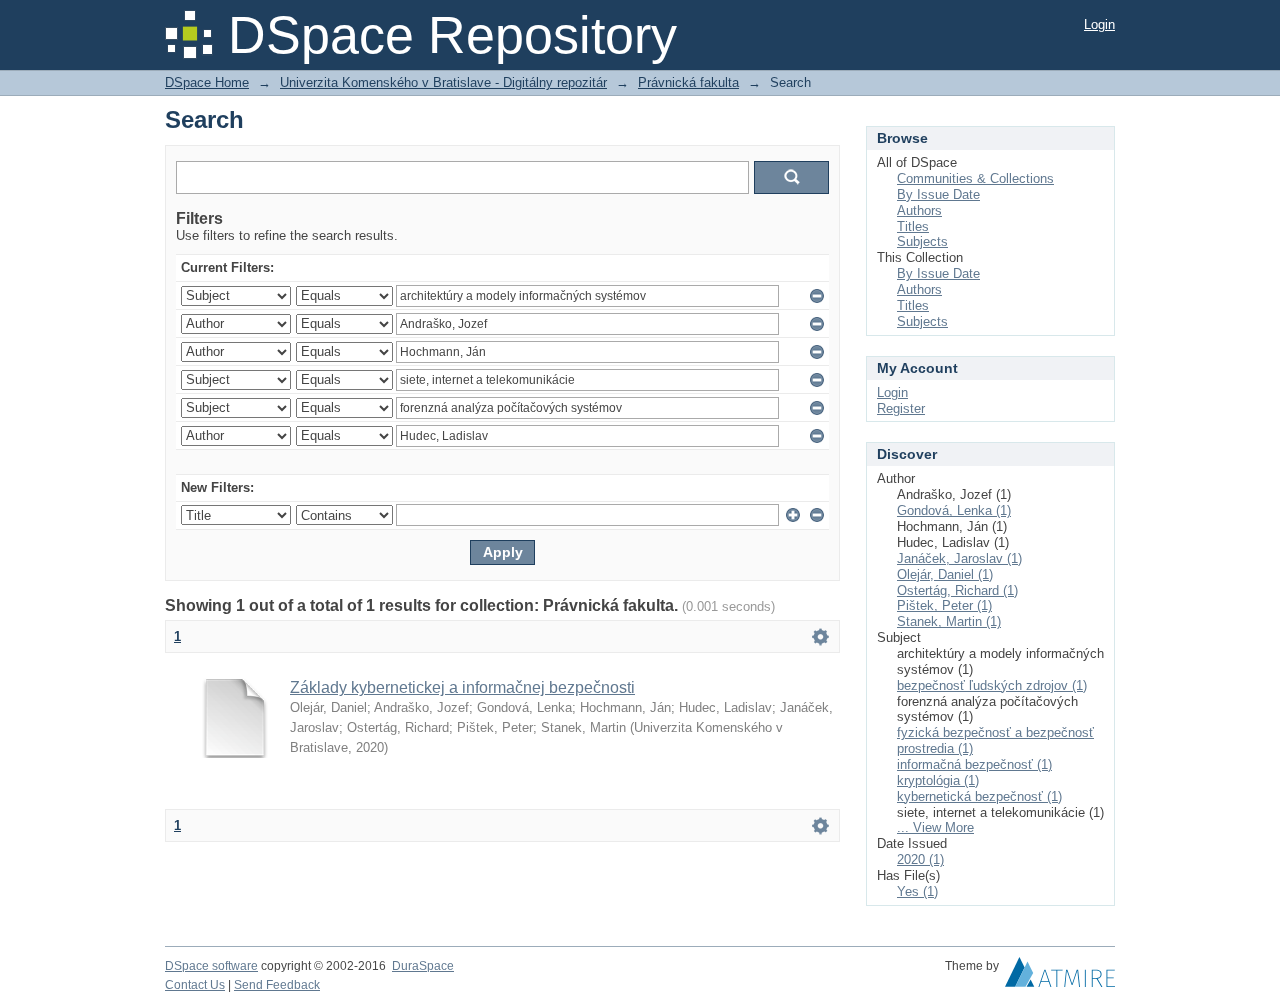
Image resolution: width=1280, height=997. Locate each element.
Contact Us (195, 985)
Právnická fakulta (688, 82)
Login (1099, 24)
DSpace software (211, 966)
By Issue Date (938, 194)
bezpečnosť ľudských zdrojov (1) (992, 685)
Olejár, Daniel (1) (945, 574)
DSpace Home (207, 82)
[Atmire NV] (1060, 977)
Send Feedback (277, 985)
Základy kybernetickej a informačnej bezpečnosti (462, 687)
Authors (919, 210)
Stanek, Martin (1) (949, 621)
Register (901, 408)
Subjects (922, 241)
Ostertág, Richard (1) (957, 590)
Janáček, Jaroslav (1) (959, 558)
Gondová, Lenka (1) (954, 510)
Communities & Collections (975, 178)
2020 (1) (920, 859)
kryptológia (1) (938, 780)
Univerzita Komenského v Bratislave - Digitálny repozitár (443, 82)
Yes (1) (917, 891)
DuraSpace (423, 966)
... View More (935, 827)
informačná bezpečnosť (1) (974, 764)
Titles (913, 226)
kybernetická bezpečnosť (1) (979, 796)
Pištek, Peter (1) (944, 605)
